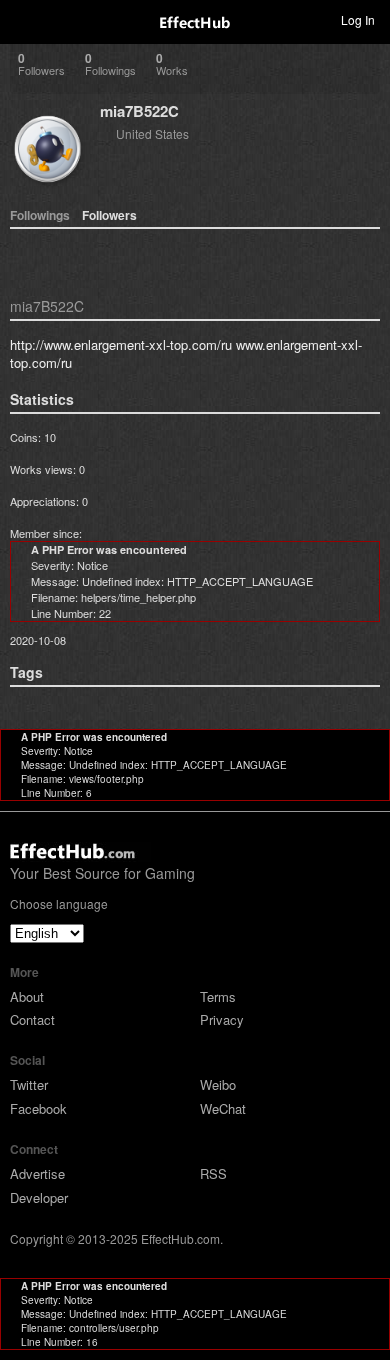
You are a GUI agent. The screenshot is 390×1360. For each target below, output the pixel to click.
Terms (218, 996)
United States (152, 133)
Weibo (218, 1084)
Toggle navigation (24, 19)
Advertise (37, 1173)
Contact (32, 1019)
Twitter (29, 1084)
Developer (39, 1197)
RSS (213, 1173)
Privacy (222, 1019)
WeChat (223, 1108)
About (27, 996)
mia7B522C (139, 111)
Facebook (38, 1108)
